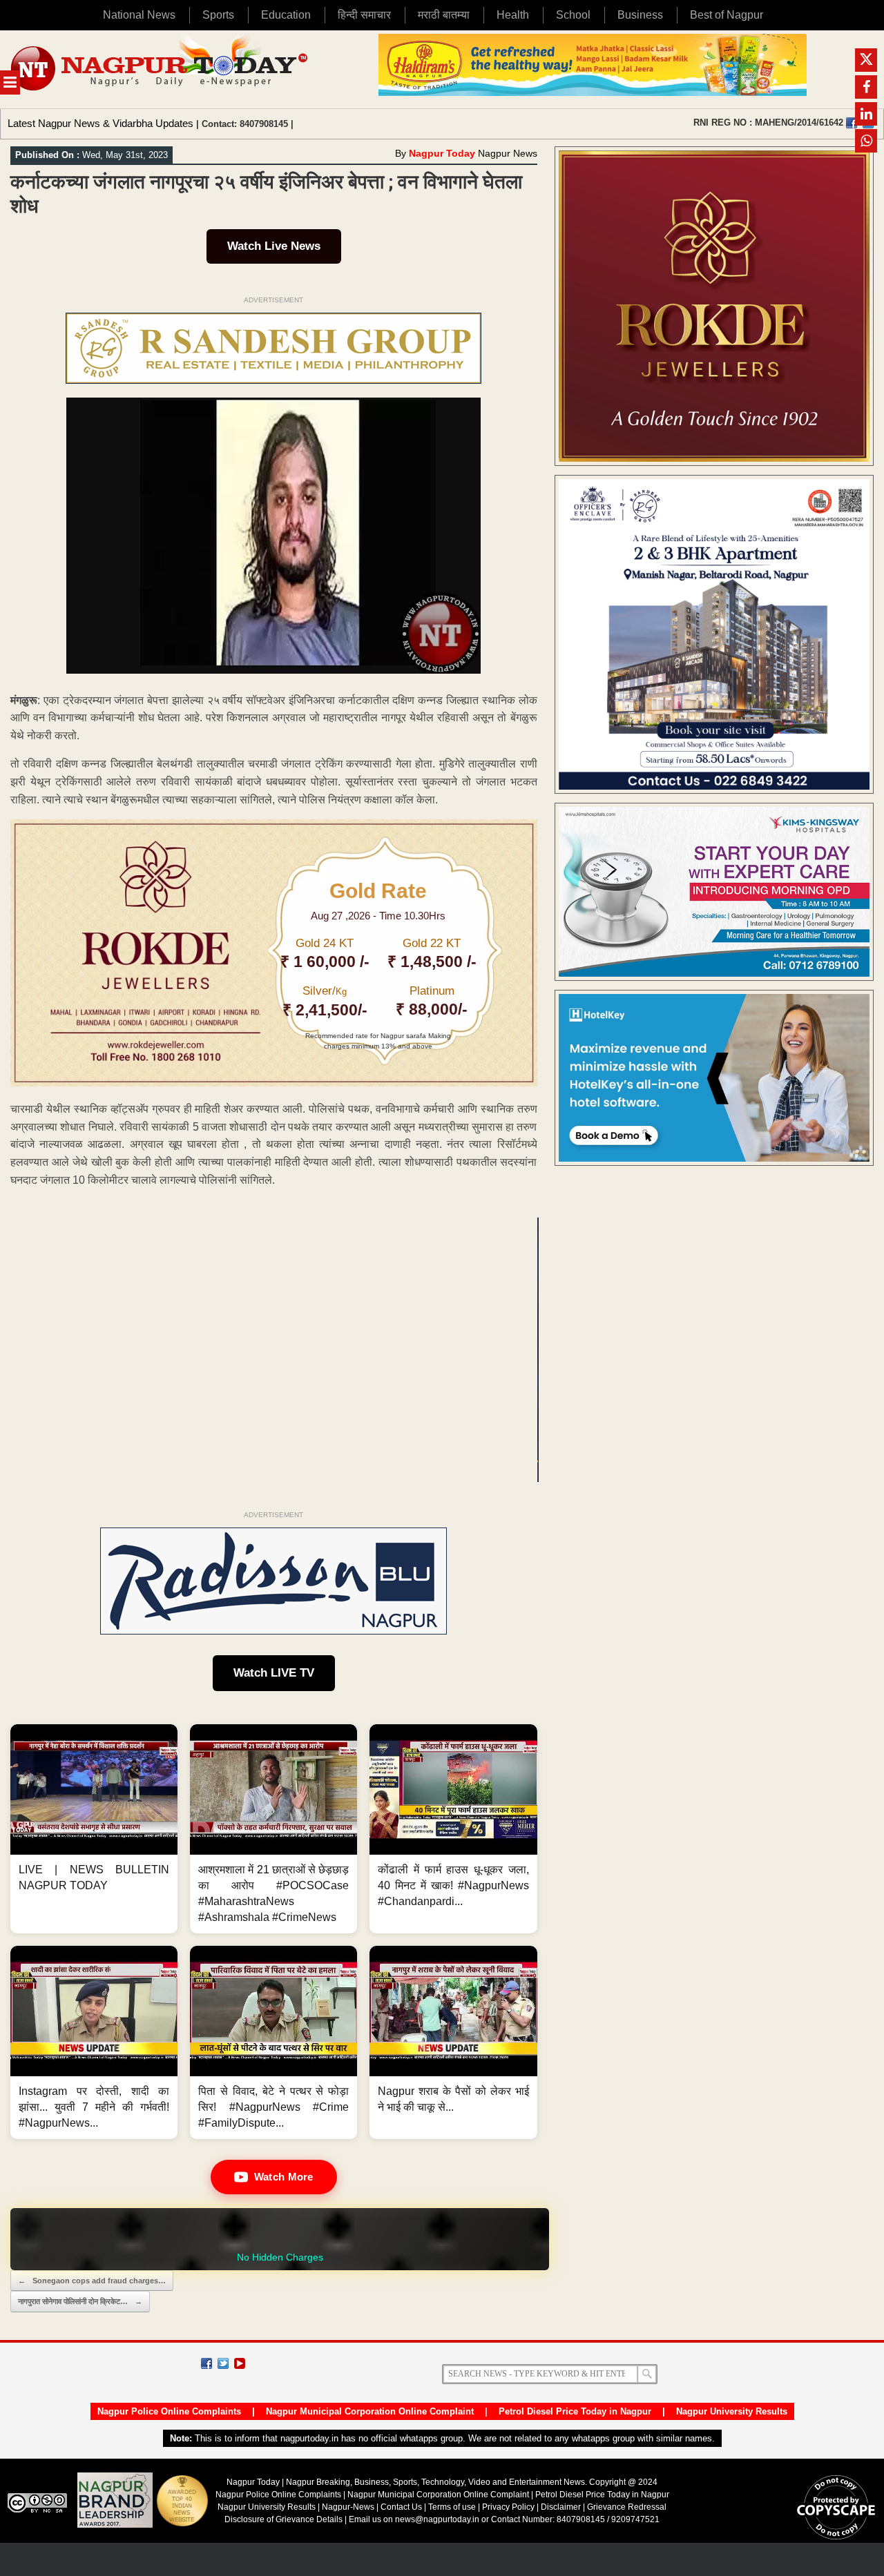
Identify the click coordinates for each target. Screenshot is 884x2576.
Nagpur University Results (732, 2411)
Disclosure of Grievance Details (284, 2519)
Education (286, 15)
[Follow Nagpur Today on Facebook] (206, 2363)
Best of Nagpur (727, 15)
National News (139, 15)
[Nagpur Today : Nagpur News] (161, 69)
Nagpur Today (442, 153)
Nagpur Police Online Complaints (169, 2411)
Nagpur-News (348, 2507)
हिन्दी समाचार (364, 15)
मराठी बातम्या (444, 15)
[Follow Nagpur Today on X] (223, 2363)
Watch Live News (274, 246)
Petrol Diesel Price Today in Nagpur (575, 2411)
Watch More (284, 2177)
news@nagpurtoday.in (437, 2519)
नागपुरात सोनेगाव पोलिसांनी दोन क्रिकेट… (80, 2301)
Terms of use (452, 2507)
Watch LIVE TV (274, 1673)
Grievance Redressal (627, 2507)
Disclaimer (562, 2507)
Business (640, 15)
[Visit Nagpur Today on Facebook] (852, 123)
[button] (94, 1829)
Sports (218, 15)
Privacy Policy (508, 2507)
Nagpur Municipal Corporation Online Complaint (370, 2411)
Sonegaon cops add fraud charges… (92, 2281)
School (573, 15)
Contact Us (401, 2507)
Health (513, 15)
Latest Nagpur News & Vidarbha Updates (100, 123)
